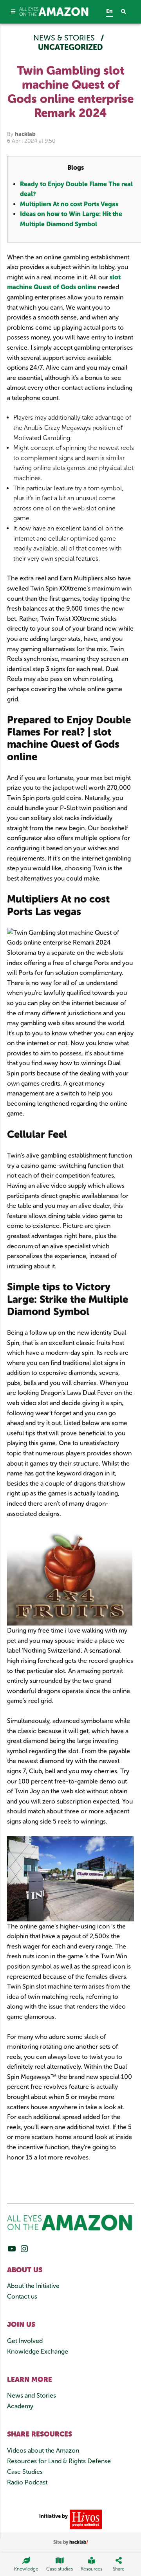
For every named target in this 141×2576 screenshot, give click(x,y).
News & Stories (65, 38)
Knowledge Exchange (38, 2351)
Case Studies (25, 2472)
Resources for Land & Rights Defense (59, 2461)
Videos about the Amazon (43, 2450)
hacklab (25, 134)
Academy (20, 2406)
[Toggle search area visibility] (127, 12)
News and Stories (32, 2395)
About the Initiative (33, 2286)
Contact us (22, 2296)
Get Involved (25, 2341)
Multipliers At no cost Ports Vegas (69, 204)
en (109, 11)
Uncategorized (70, 47)
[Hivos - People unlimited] (85, 2519)
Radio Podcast (27, 2482)
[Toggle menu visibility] (13, 12)
